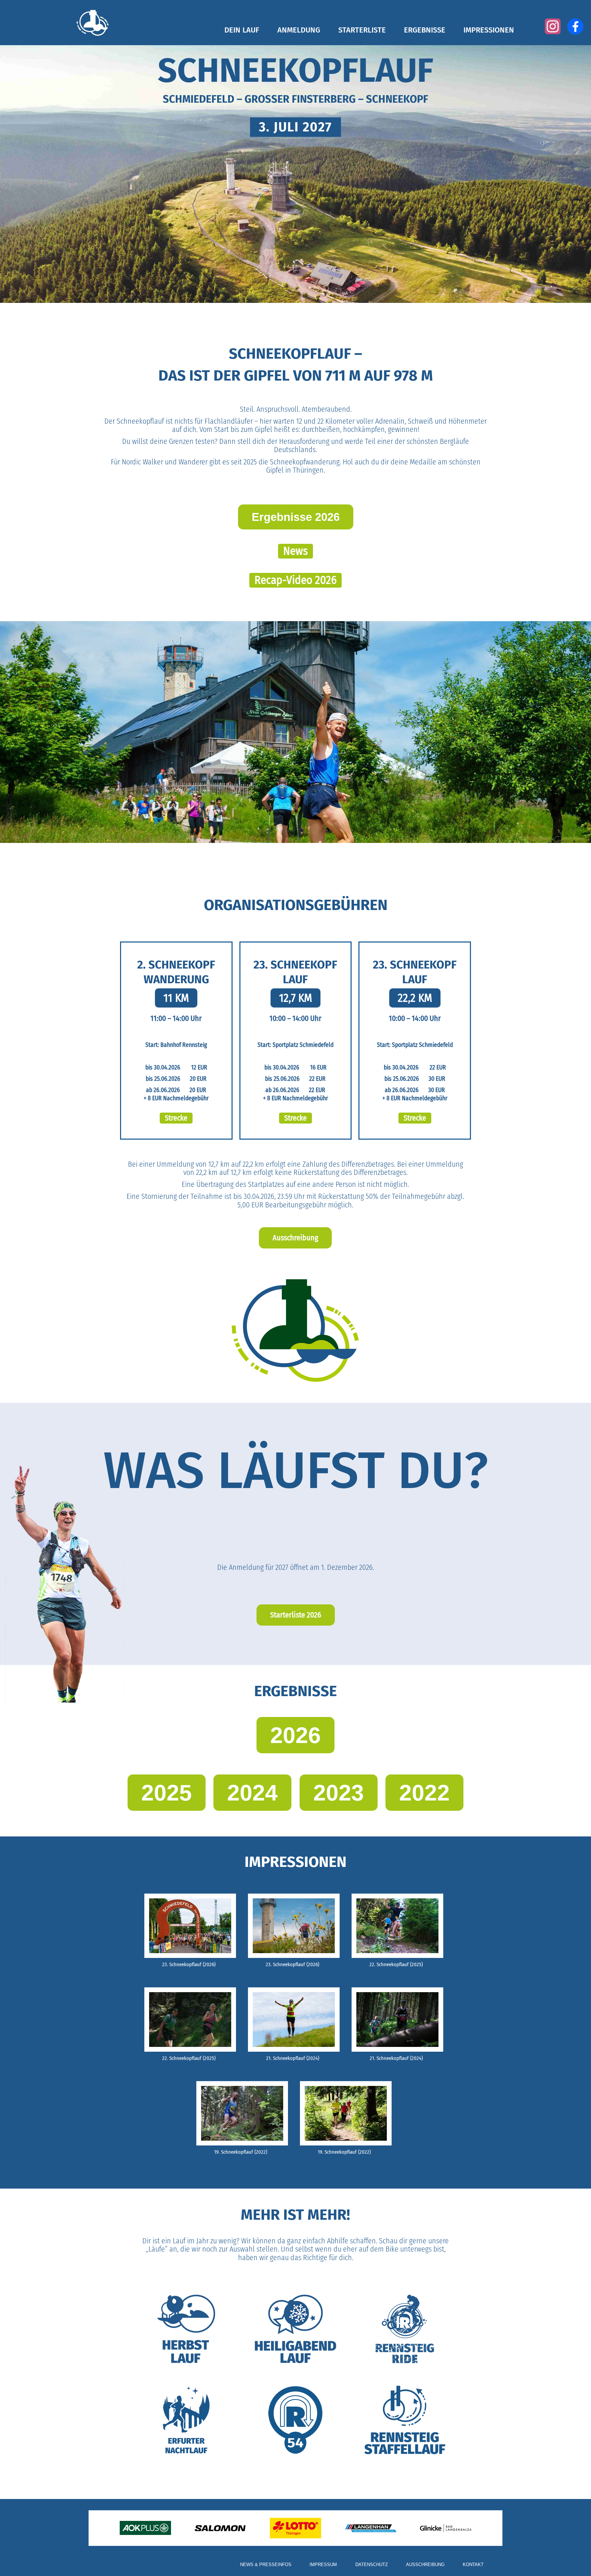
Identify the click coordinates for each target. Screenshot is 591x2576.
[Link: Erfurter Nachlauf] (186, 2420)
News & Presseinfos (266, 2565)
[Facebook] (575, 27)
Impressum (323, 2565)
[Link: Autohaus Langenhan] (371, 2528)
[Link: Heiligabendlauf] (295, 2329)
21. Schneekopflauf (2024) (293, 2058)
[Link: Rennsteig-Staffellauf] (405, 2420)
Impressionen (489, 30)
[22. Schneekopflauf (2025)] (397, 1925)
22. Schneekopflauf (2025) (396, 1964)
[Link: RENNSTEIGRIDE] (405, 2329)
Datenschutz (372, 2565)
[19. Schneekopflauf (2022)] (242, 2113)
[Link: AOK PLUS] (145, 2528)
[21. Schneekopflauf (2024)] (294, 2019)
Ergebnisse (425, 30)
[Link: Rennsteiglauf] (295, 2420)
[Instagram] (553, 26)
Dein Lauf (242, 30)
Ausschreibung (425, 2565)
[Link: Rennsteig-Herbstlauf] (186, 2329)
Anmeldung (299, 30)
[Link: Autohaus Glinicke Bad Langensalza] (446, 2528)
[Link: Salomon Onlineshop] (220, 2528)
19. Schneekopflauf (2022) (241, 2152)
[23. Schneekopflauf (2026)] (190, 1925)
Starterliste (362, 30)
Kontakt (473, 2565)
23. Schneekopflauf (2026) (189, 1964)
